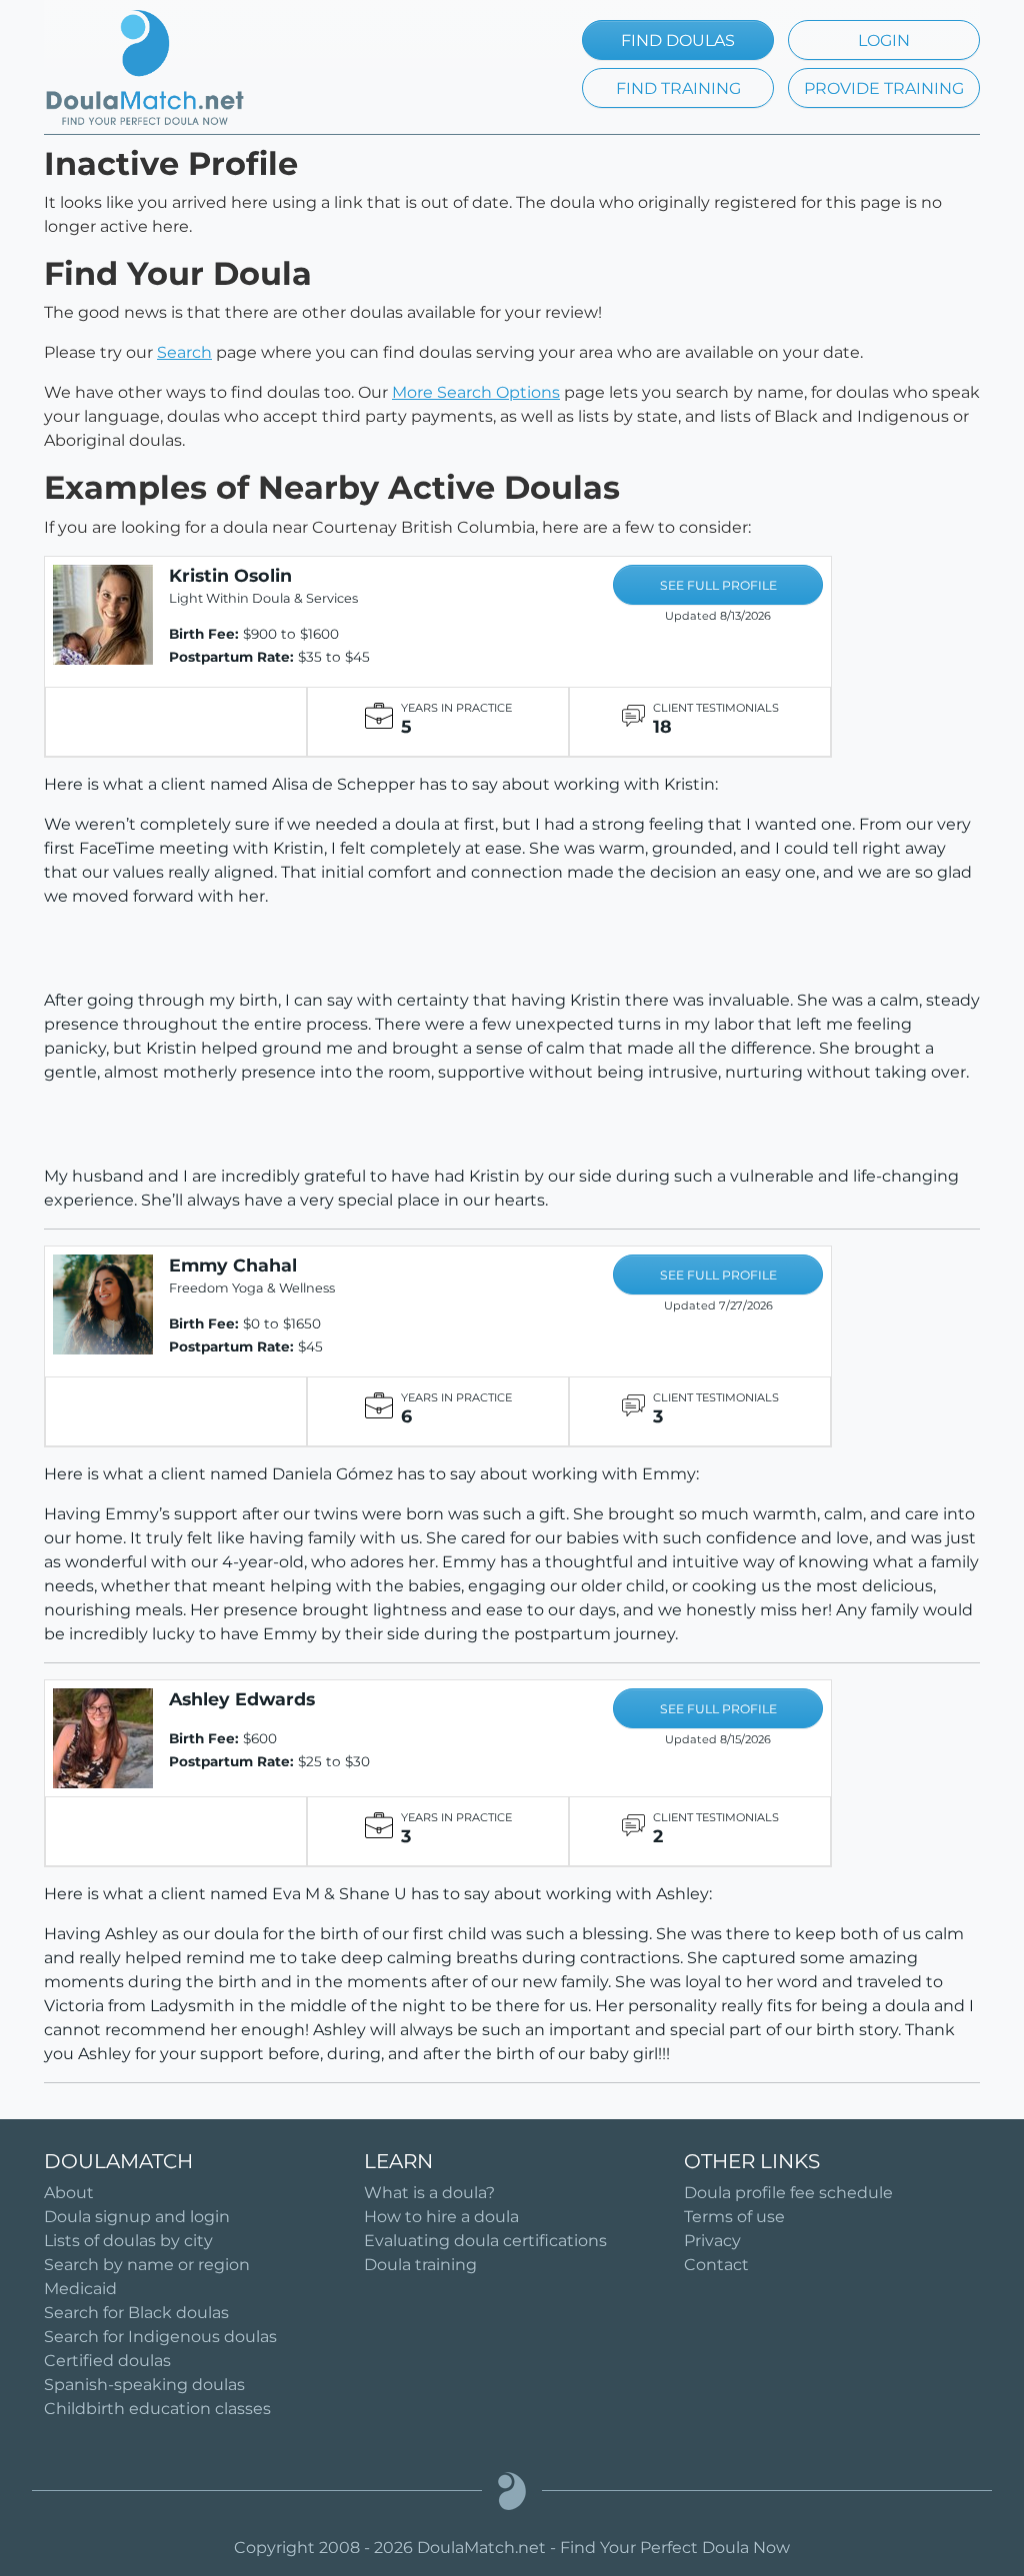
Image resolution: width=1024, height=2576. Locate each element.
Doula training (420, 2265)
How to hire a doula (441, 2217)
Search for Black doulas (136, 2313)
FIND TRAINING (678, 88)
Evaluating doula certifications (485, 2241)
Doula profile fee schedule (788, 2193)
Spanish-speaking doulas (144, 2385)
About (69, 2193)
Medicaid (80, 2289)
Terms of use (734, 2217)
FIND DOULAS (678, 40)
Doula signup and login (137, 2217)
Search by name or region (147, 2265)
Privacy (712, 2241)
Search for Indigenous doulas (160, 2337)
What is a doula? (429, 2193)
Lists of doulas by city (128, 2241)
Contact (716, 2265)
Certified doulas (107, 2361)
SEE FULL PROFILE (718, 585)
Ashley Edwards (242, 1699)
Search (184, 352)
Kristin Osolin (230, 575)
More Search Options (476, 392)
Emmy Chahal (233, 1265)
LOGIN (884, 40)
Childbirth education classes (157, 2409)
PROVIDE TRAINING (884, 88)
